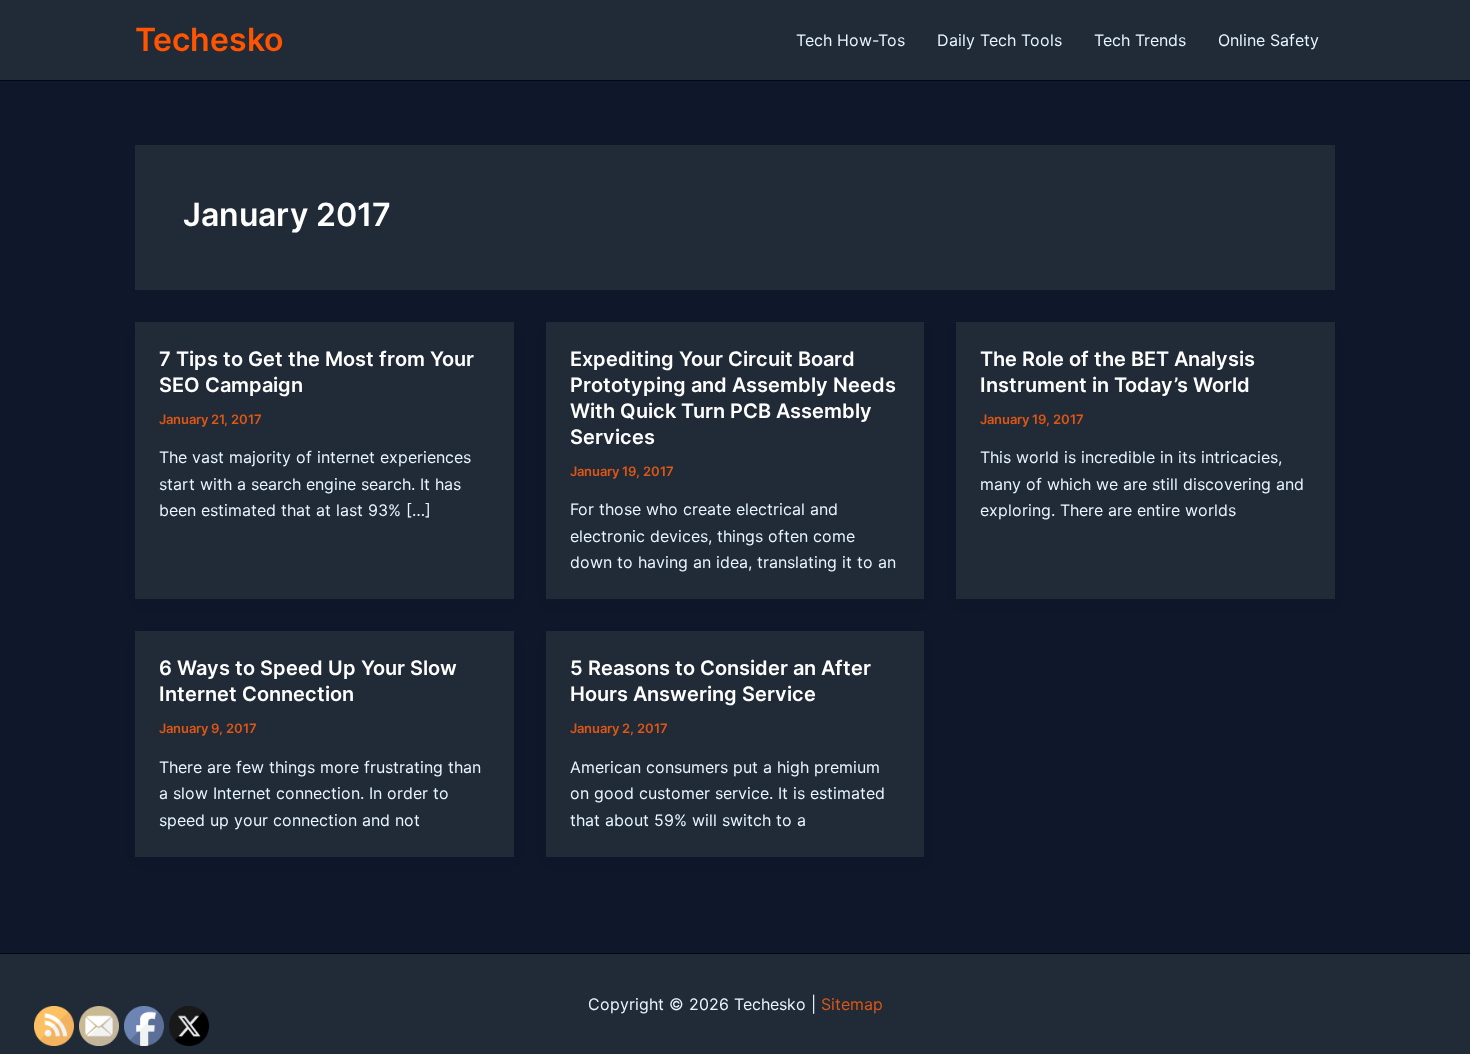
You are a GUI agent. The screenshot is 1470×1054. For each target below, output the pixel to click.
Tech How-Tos (850, 40)
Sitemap (852, 1004)
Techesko (209, 39)
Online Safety (1268, 40)
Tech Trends (1140, 40)
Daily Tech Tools (999, 40)
